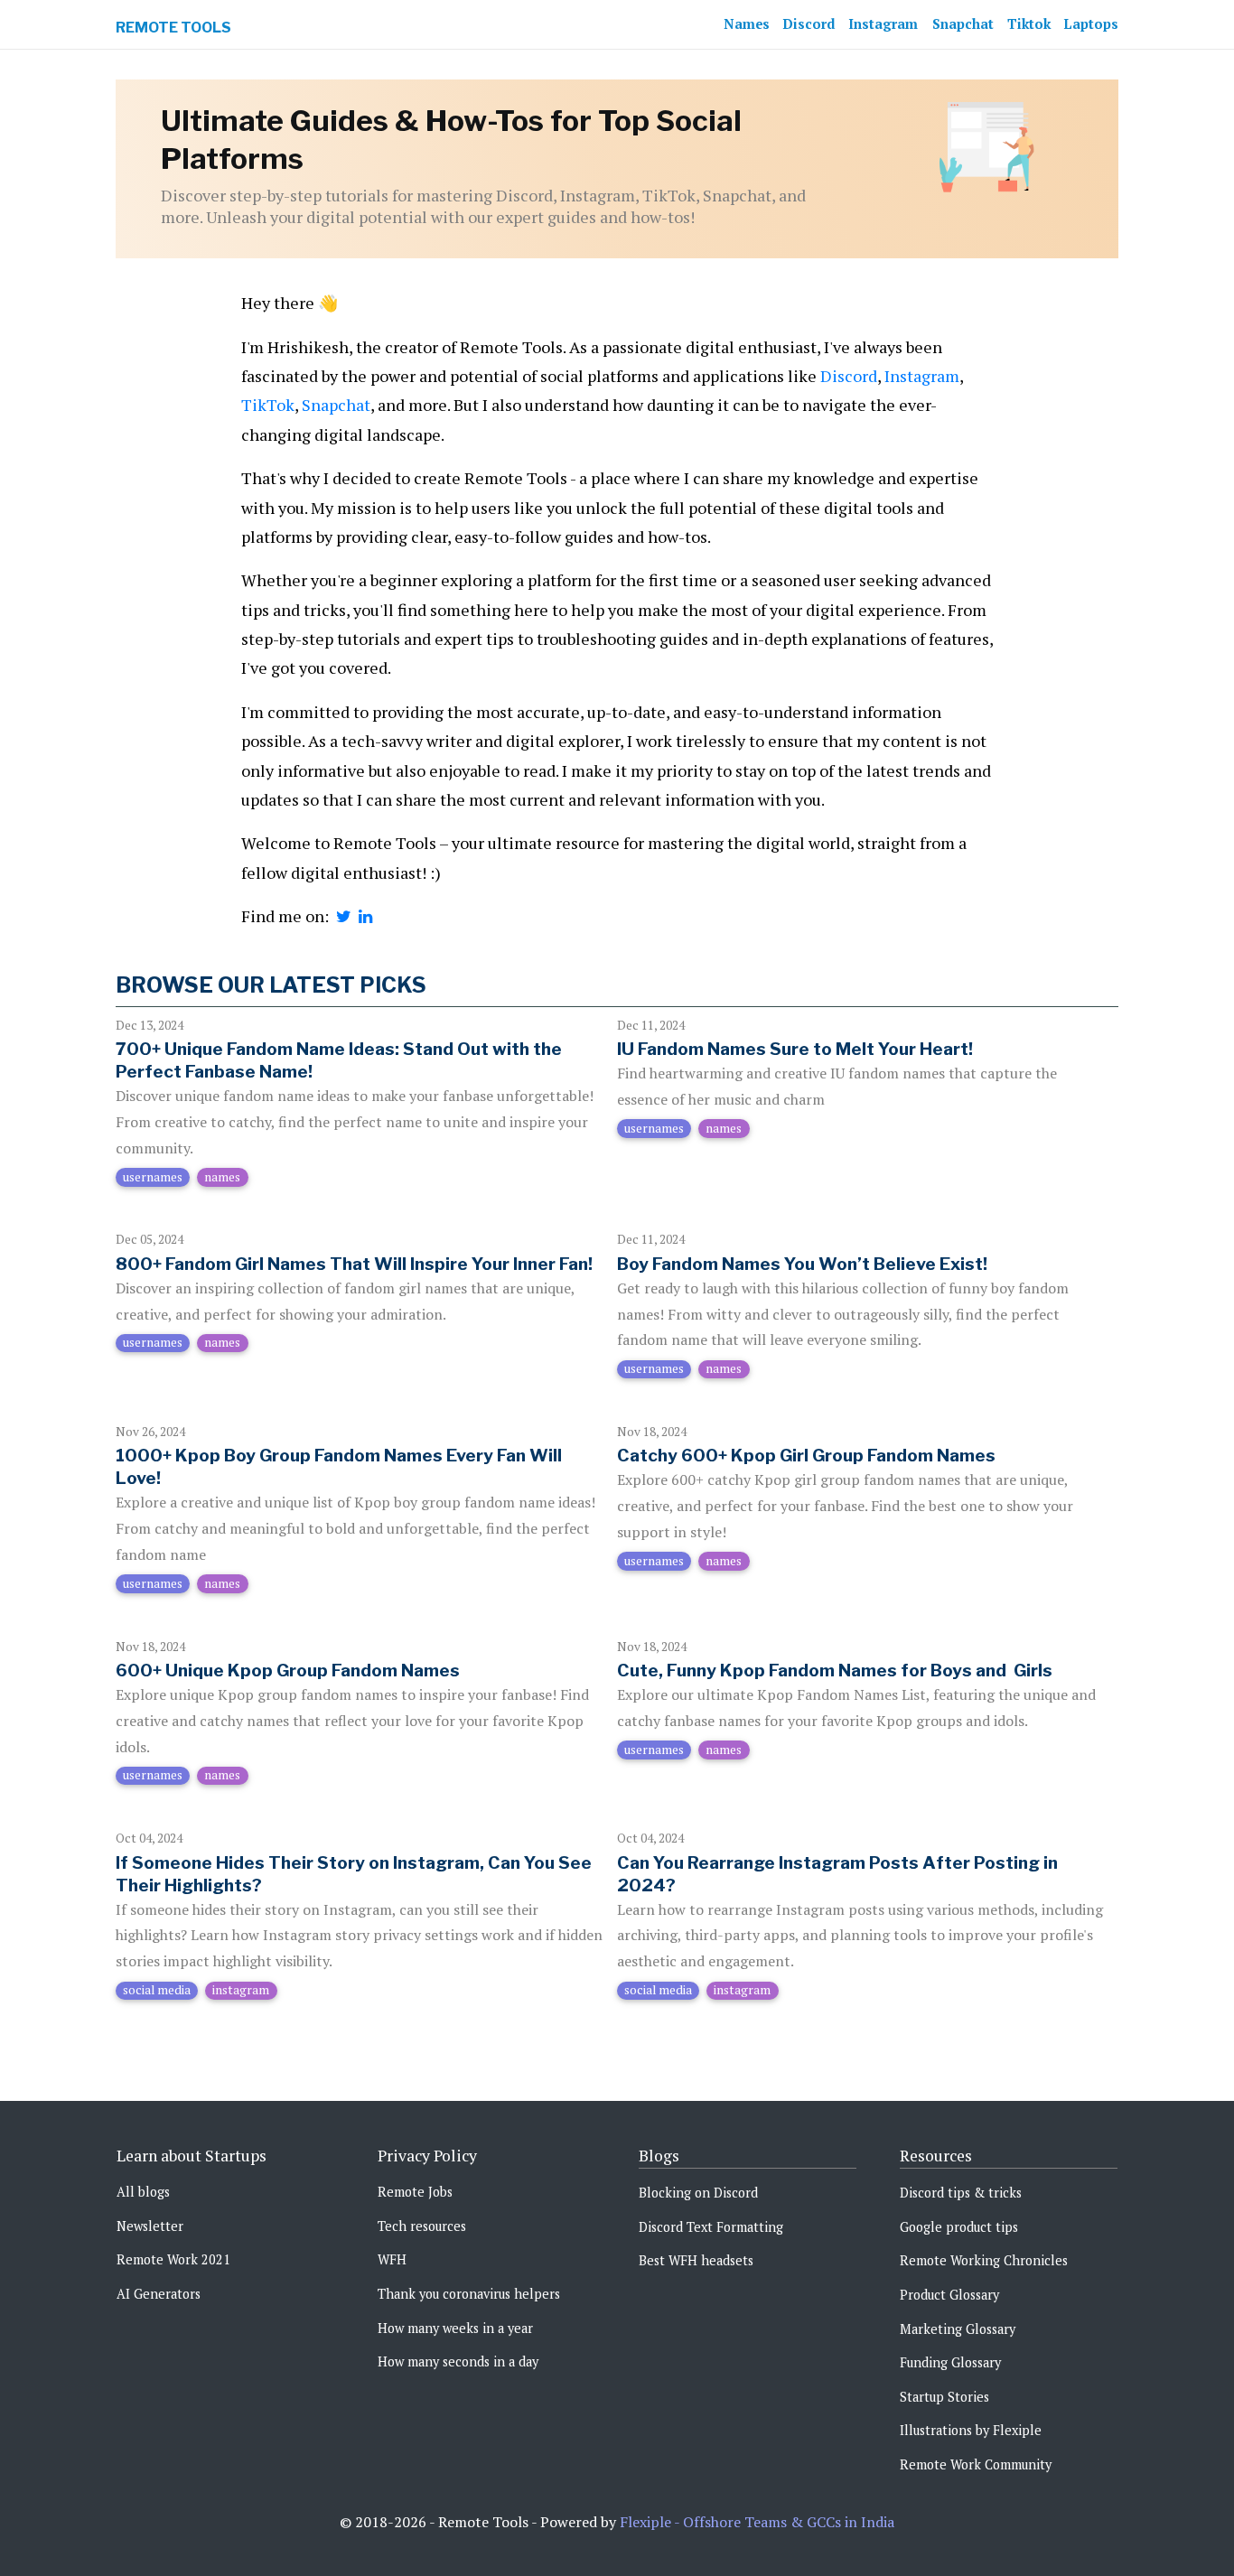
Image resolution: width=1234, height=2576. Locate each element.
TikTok (268, 405)
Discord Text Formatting (711, 2227)
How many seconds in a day (458, 2361)
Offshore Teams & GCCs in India (789, 2522)
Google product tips (959, 2227)
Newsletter (150, 2226)
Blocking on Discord (698, 2193)
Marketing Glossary (958, 2329)
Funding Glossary (950, 2362)
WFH (392, 2259)
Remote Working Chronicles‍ (984, 2260)
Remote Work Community (976, 2464)
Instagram (883, 24)
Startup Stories (944, 2397)
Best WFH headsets (696, 2260)
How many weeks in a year (455, 2328)
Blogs (659, 2156)
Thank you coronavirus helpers (469, 2294)
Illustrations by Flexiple (971, 2430)
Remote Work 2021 (173, 2259)
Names (747, 24)
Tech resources (422, 2226)
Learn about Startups (192, 2156)
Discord (809, 24)
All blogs (143, 2192)
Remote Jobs (415, 2192)
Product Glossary (949, 2295)
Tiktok (1029, 24)
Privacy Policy (427, 2156)
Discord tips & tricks (961, 2193)
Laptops (1091, 24)
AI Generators (159, 2294)
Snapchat (963, 24)
